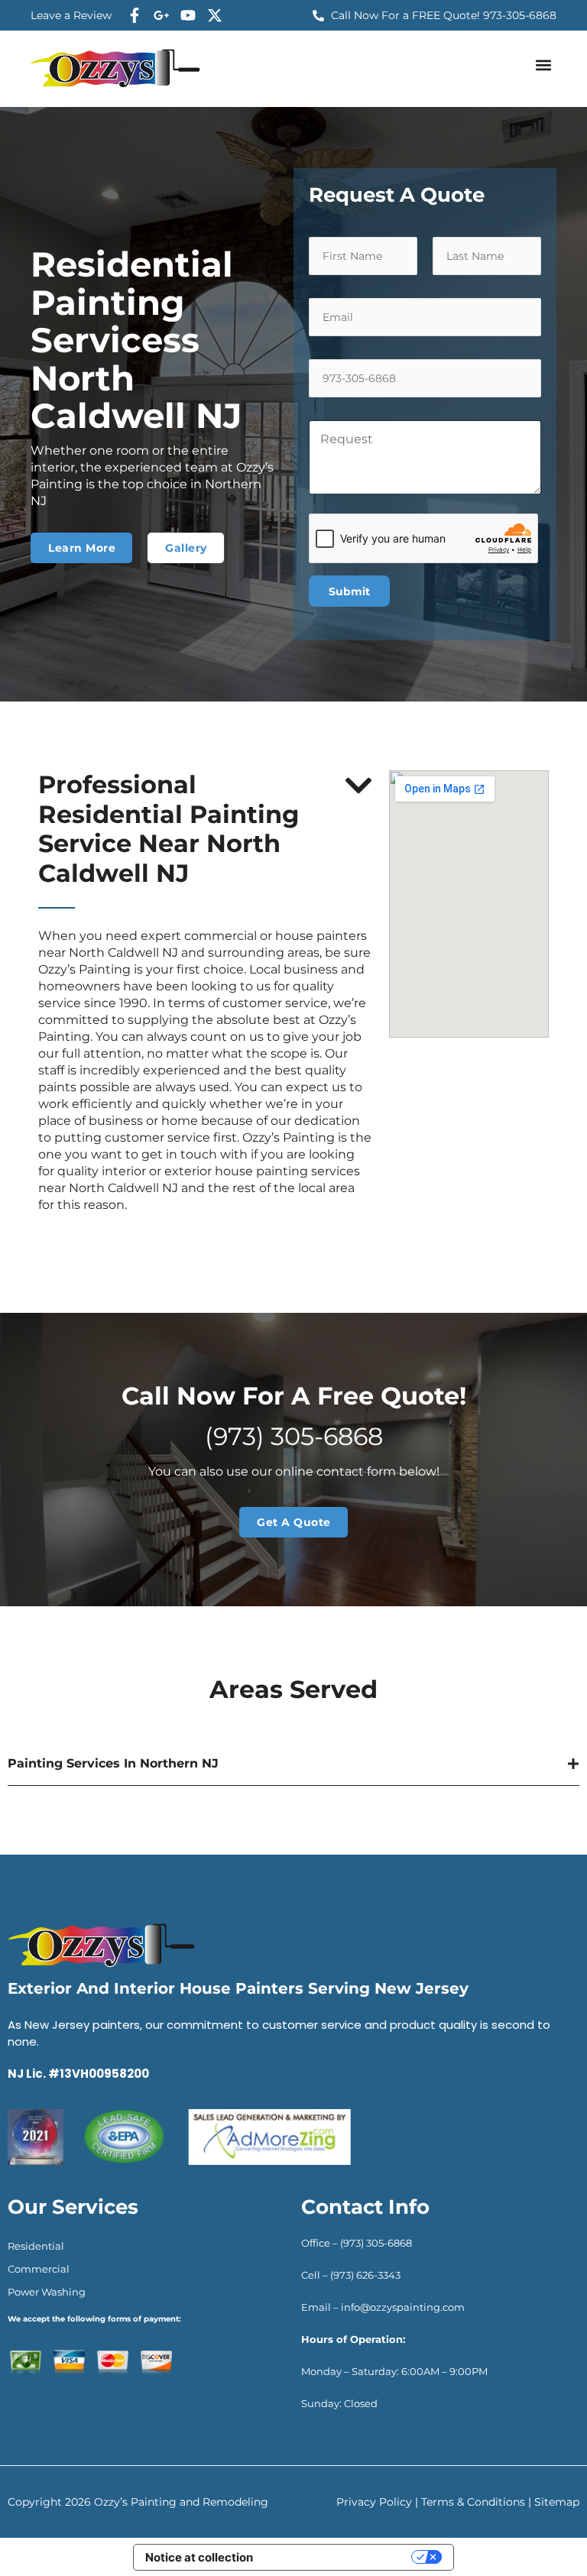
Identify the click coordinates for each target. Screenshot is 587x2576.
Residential (36, 2246)
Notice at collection (199, 2557)
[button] (544, 65)
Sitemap (557, 2502)
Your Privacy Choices (339, 2557)
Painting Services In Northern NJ (113, 1763)
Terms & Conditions (473, 2502)
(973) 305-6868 (294, 1436)
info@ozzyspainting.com (404, 2307)
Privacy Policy (374, 2502)
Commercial (39, 2269)
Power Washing (47, 2292)
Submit (349, 591)
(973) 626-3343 (365, 2275)
